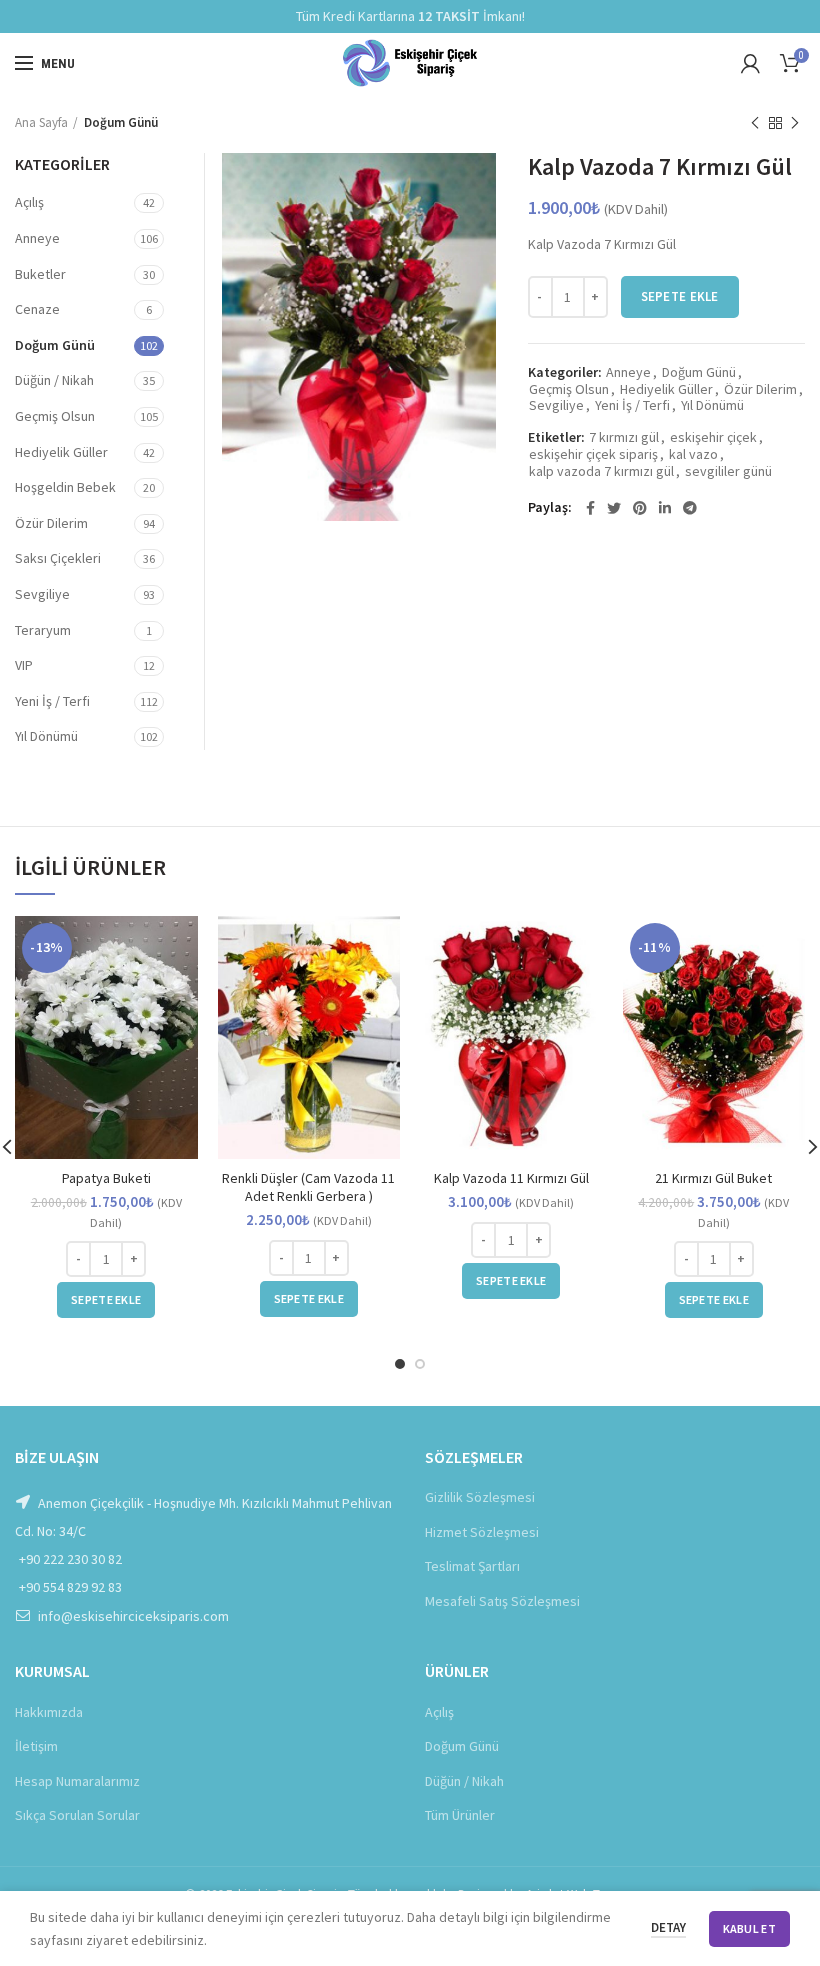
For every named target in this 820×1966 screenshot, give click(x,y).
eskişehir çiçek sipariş (593, 454)
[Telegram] (690, 508)
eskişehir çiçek (713, 437)
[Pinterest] (640, 508)
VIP (24, 665)
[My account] (750, 63)
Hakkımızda (49, 1712)
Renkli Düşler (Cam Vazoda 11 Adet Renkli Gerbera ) (308, 1187)
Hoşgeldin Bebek (65, 487)
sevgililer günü (728, 471)
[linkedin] (665, 508)
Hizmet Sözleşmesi (482, 1532)
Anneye (628, 372)
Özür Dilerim (760, 389)
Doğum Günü (121, 122)
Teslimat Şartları (472, 1566)
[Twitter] (614, 508)
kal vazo (693, 454)
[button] (106, 1300)
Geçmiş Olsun (569, 389)
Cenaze (37, 309)
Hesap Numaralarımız (77, 1781)
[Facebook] (590, 508)
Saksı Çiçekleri (58, 558)
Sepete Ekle (680, 296)
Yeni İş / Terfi (632, 405)
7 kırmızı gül (624, 437)
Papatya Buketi (106, 1178)
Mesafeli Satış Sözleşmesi (502, 1601)
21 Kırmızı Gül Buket (713, 1178)
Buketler (40, 274)
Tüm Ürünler (460, 1815)
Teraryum (43, 630)
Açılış (29, 202)
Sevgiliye (556, 405)
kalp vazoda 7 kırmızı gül (601, 471)
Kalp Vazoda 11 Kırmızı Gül (511, 1178)
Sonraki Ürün (795, 123)
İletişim (36, 1746)
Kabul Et (749, 1928)
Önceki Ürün (755, 123)
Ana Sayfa (41, 122)
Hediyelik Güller (666, 389)
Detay (668, 1927)
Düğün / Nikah (54, 380)
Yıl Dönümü (712, 405)
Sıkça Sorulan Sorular (77, 1815)
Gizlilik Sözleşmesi (480, 1497)
